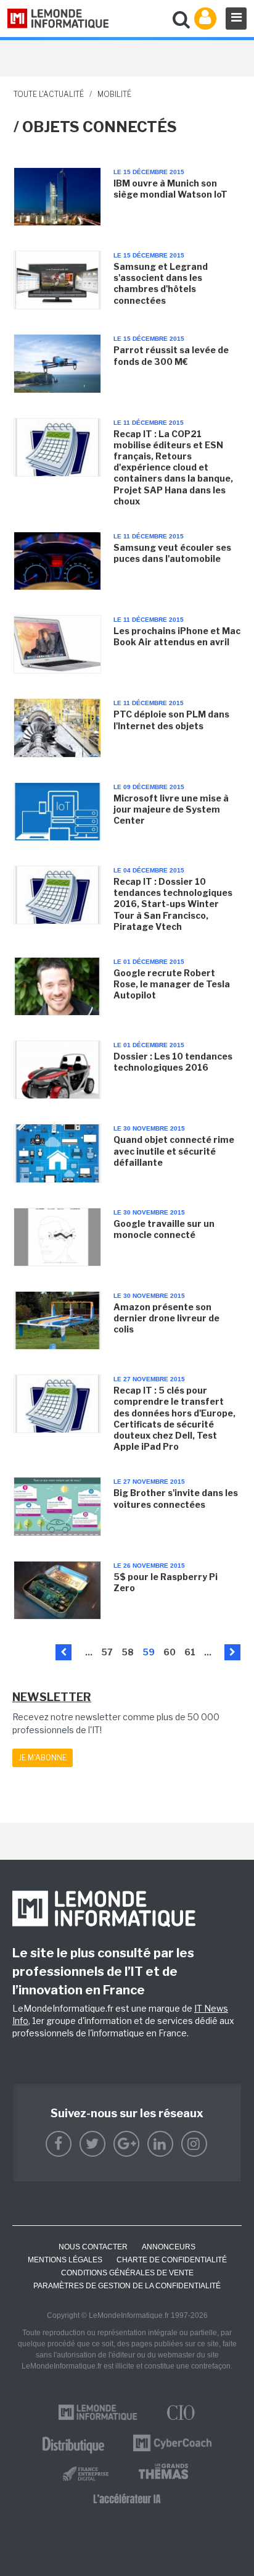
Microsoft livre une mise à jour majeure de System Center (171, 809)
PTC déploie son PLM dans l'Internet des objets (171, 720)
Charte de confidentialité (172, 2260)
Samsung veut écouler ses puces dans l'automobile (172, 553)
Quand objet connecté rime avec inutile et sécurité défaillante (174, 1151)
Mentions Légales (65, 2260)
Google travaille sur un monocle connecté (164, 1229)
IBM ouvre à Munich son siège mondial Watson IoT (170, 189)
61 (190, 1652)
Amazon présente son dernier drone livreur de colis (166, 1318)
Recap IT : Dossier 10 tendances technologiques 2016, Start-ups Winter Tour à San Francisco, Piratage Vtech (173, 904)
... (89, 1652)
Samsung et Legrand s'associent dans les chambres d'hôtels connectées (161, 283)
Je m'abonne (43, 1758)
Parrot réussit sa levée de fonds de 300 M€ (171, 355)
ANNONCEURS (169, 2247)
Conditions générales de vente (127, 2273)
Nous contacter (93, 2247)
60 (170, 1652)
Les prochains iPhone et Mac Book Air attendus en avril (177, 636)
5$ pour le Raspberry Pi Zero (166, 1582)
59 (149, 1652)
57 (107, 1652)
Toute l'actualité (49, 94)
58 (128, 1652)
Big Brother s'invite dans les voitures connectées (176, 1498)
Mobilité (114, 94)
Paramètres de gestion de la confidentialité (127, 2286)
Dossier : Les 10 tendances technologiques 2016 (173, 1062)
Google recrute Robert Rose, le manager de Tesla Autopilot (172, 984)
